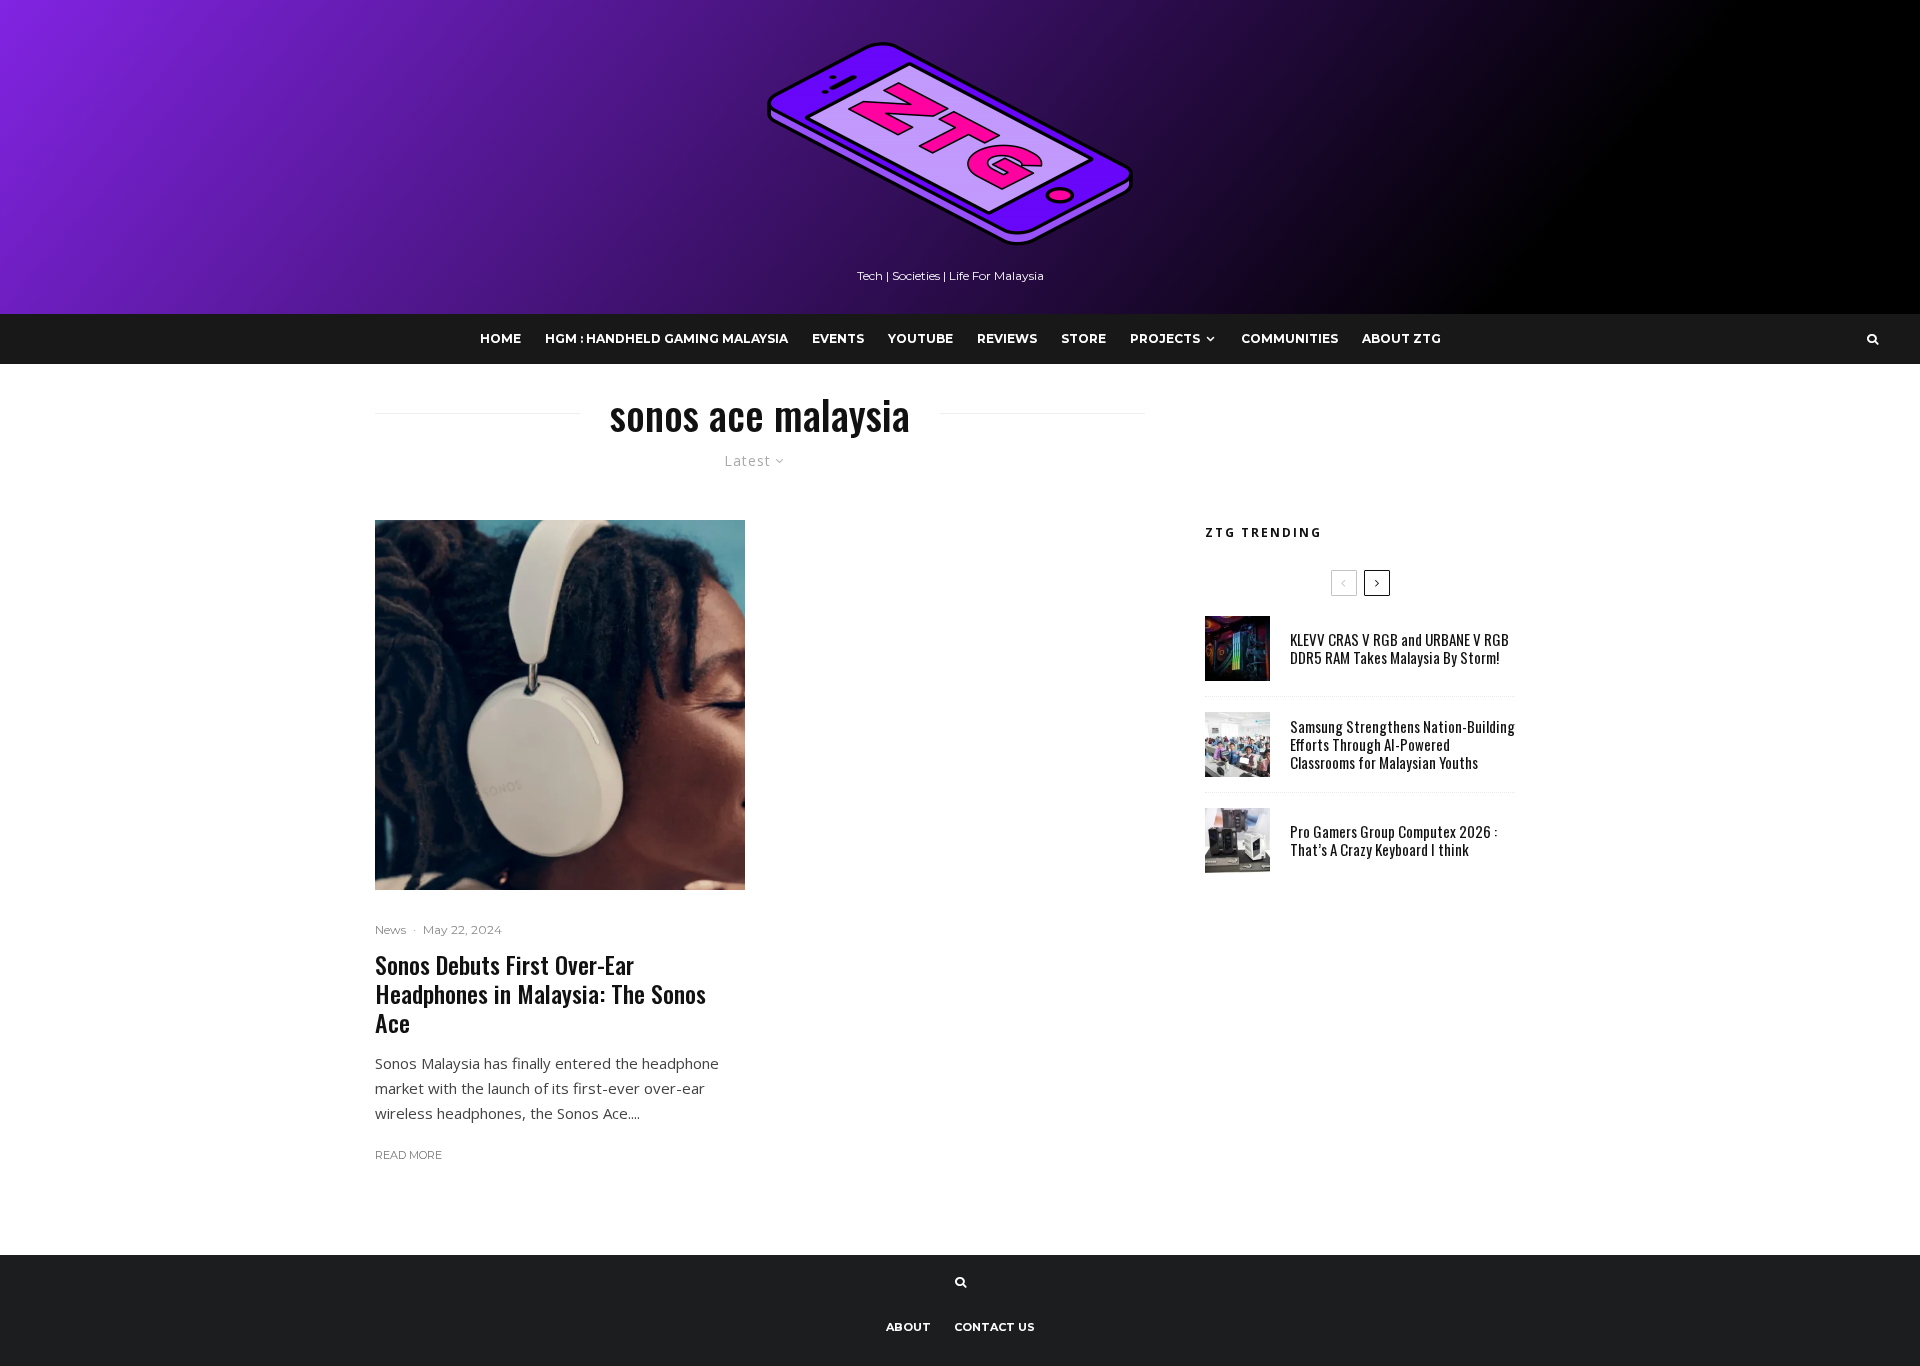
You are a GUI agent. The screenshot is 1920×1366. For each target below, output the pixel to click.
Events (838, 338)
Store (1083, 338)
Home (500, 338)
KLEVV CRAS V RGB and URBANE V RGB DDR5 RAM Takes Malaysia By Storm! (1399, 648)
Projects (1165, 338)
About (908, 1327)
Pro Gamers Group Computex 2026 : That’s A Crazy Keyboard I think (1393, 840)
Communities (1289, 338)
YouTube (920, 338)
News (390, 929)
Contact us (994, 1327)
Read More (408, 1155)
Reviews (1007, 338)
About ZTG (1401, 338)
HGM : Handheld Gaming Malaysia (666, 338)
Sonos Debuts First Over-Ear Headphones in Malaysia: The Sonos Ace (540, 993)
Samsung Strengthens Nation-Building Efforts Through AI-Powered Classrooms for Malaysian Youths (1402, 744)
